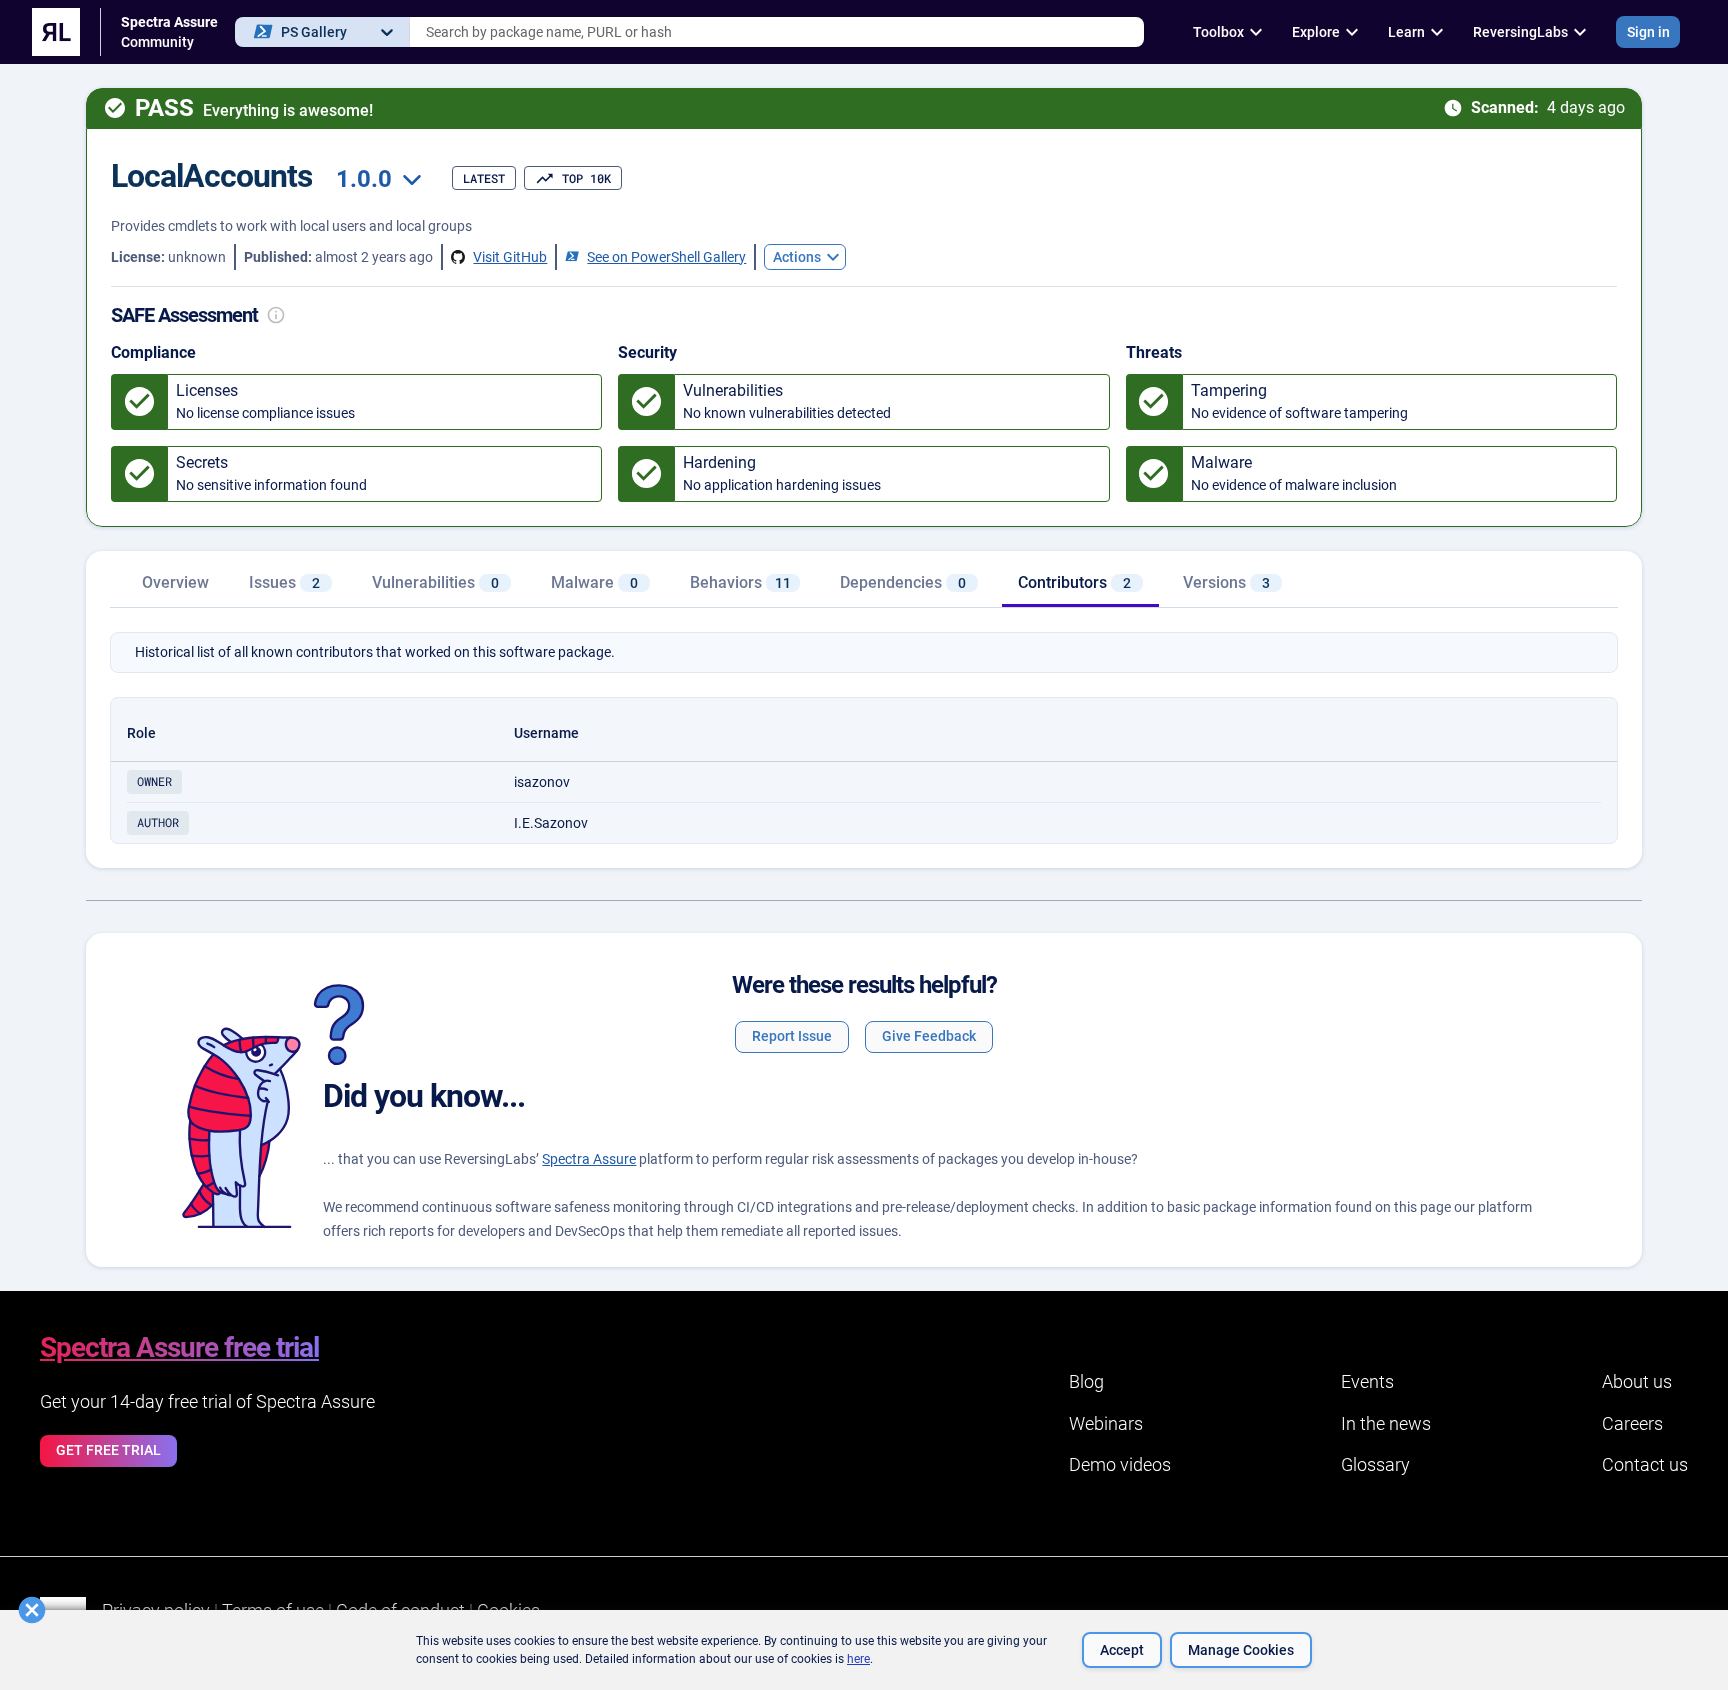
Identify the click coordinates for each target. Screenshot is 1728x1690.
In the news (1386, 1423)
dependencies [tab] (903, 582)
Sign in (1648, 32)
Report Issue (792, 1036)
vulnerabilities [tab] (435, 582)
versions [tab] (1226, 582)
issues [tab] (284, 582)
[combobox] (777, 32)
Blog (1086, 1381)
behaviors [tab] (740, 582)
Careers (1632, 1423)
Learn (1406, 32)
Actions (797, 257)
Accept (1122, 1650)
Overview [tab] (175, 582)
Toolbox (1218, 32)
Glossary (1375, 1464)
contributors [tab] (1074, 582)
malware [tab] (594, 582)
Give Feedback (929, 1036)
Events (1367, 1381)
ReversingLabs (1520, 32)
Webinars (1106, 1423)
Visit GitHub (510, 257)
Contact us (1645, 1464)
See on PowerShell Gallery (666, 257)
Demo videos (1120, 1464)
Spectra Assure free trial (179, 1347)
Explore (1316, 32)
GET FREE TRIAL (108, 1450)
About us (1637, 1381)
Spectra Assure (589, 1159)
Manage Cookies (1241, 1650)
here (858, 1659)
